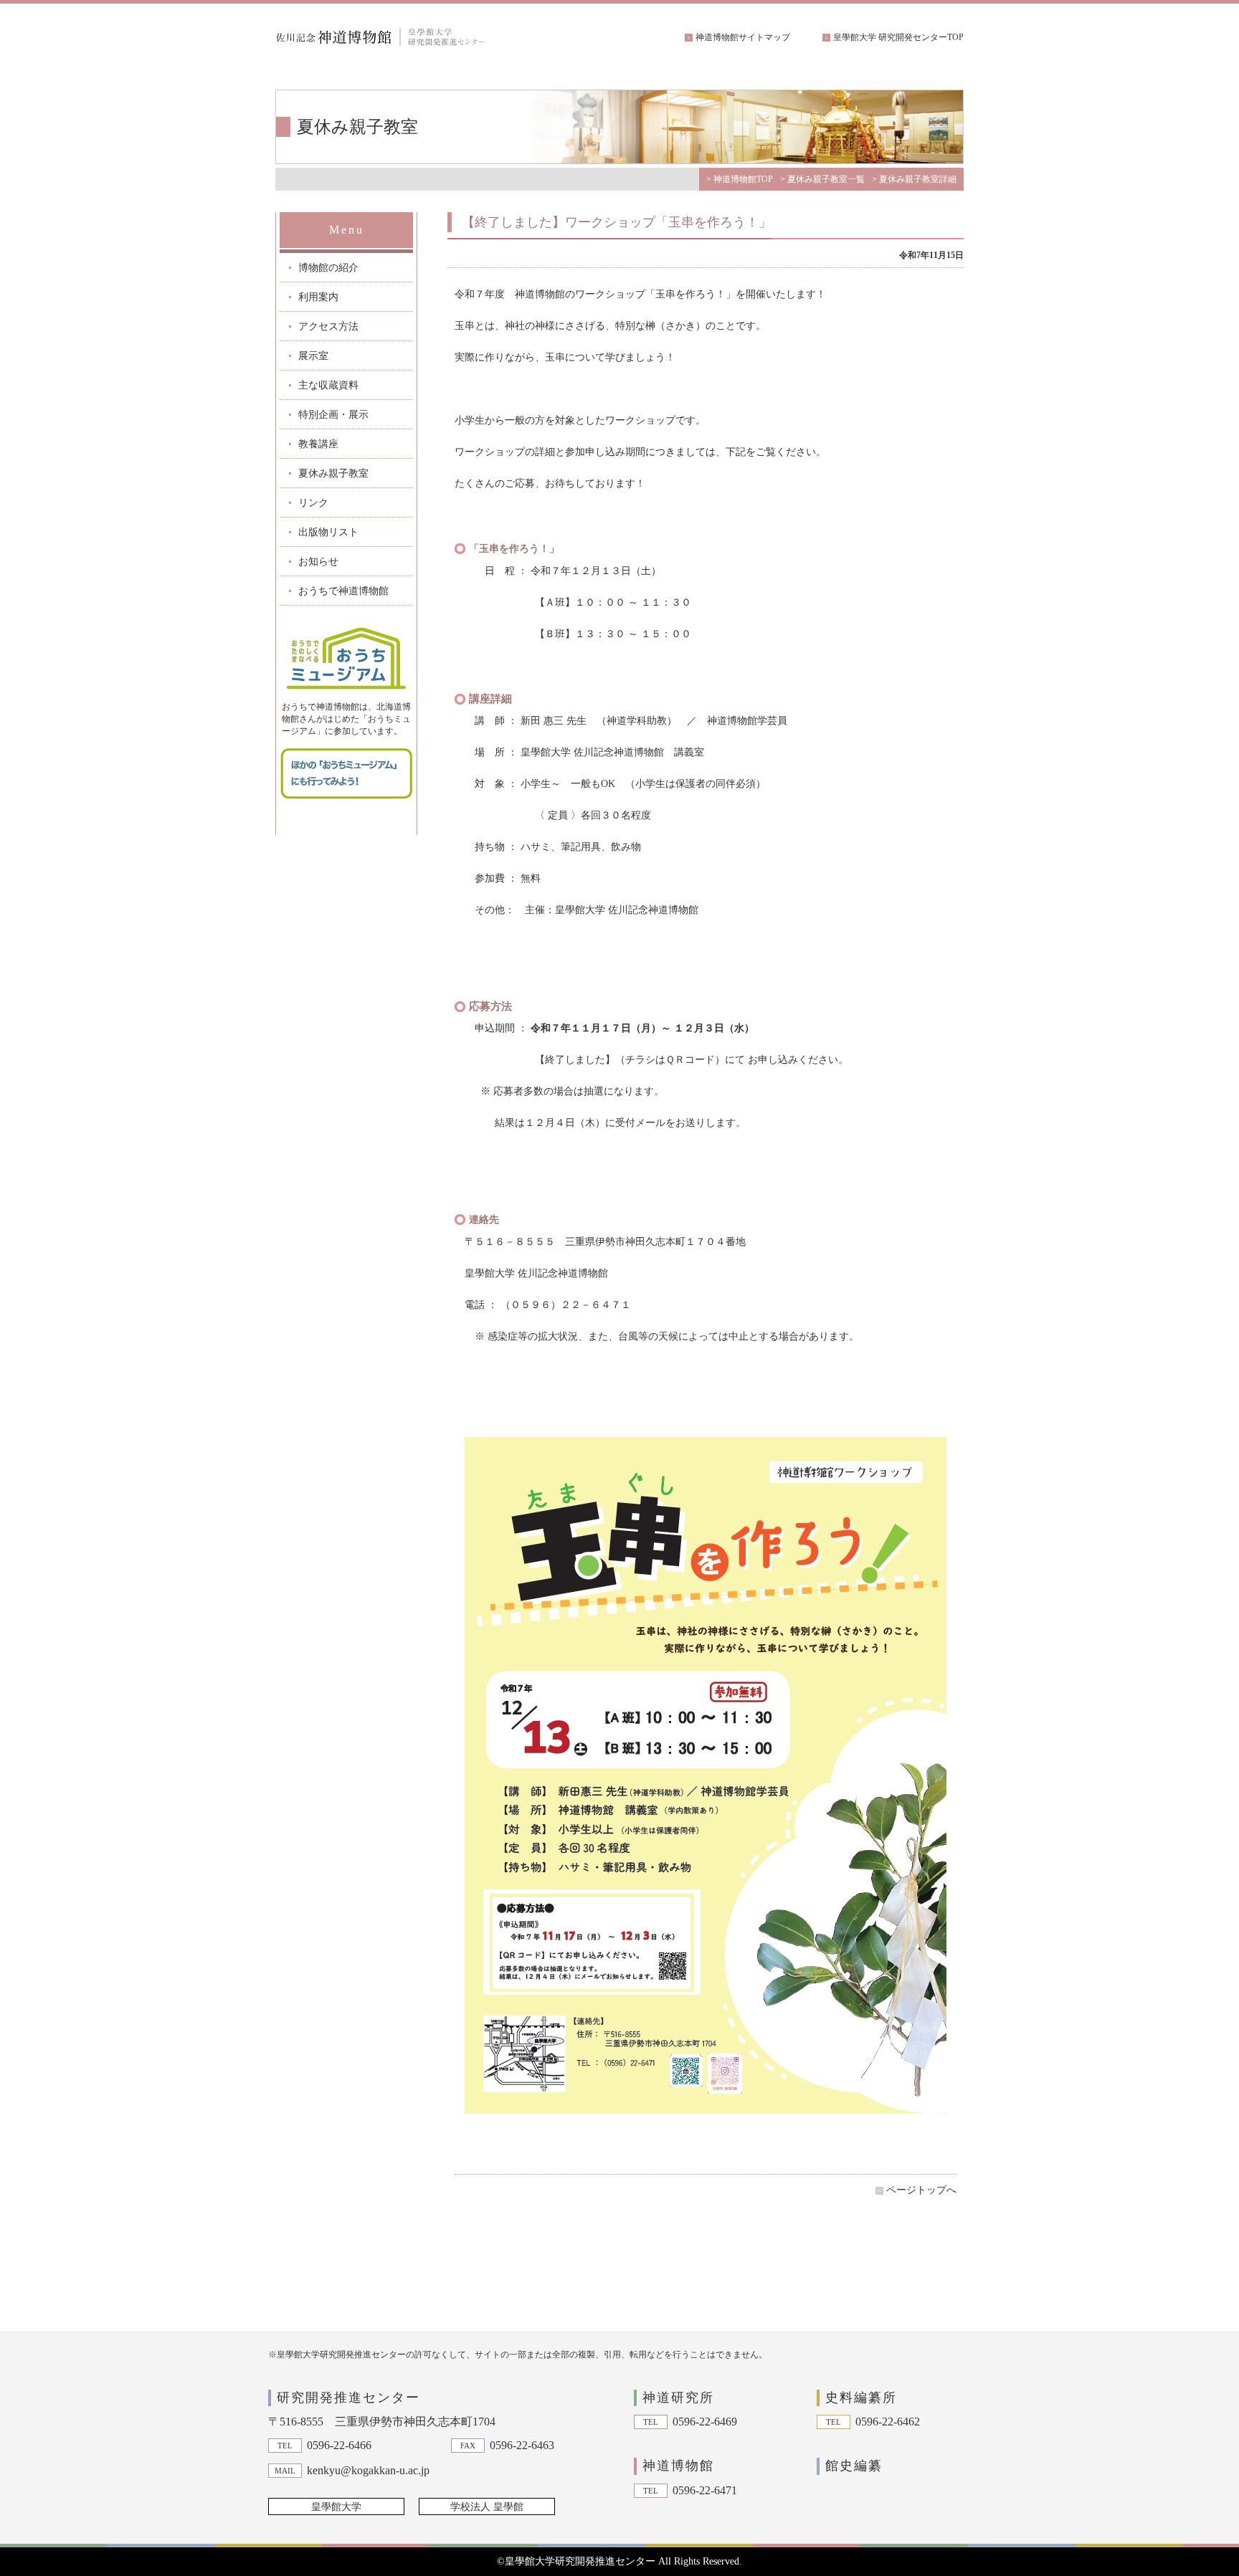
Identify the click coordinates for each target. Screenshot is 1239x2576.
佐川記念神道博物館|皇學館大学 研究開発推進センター (383, 37)
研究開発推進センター (348, 2398)
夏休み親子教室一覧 (826, 179)
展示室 (313, 356)
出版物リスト (328, 532)
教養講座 (318, 444)
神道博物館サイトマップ (743, 37)
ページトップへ (921, 2190)
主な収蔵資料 (328, 385)
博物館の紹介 (328, 268)
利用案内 (318, 297)
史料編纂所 (861, 2398)
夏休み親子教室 (333, 473)
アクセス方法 (328, 326)
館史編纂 (854, 2466)
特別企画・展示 (333, 415)
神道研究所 (678, 2398)
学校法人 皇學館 (487, 2507)
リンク (313, 503)
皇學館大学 (336, 2507)
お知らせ (318, 562)
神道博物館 (678, 2466)
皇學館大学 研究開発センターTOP (898, 37)
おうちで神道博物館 (343, 591)
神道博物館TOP (743, 179)
